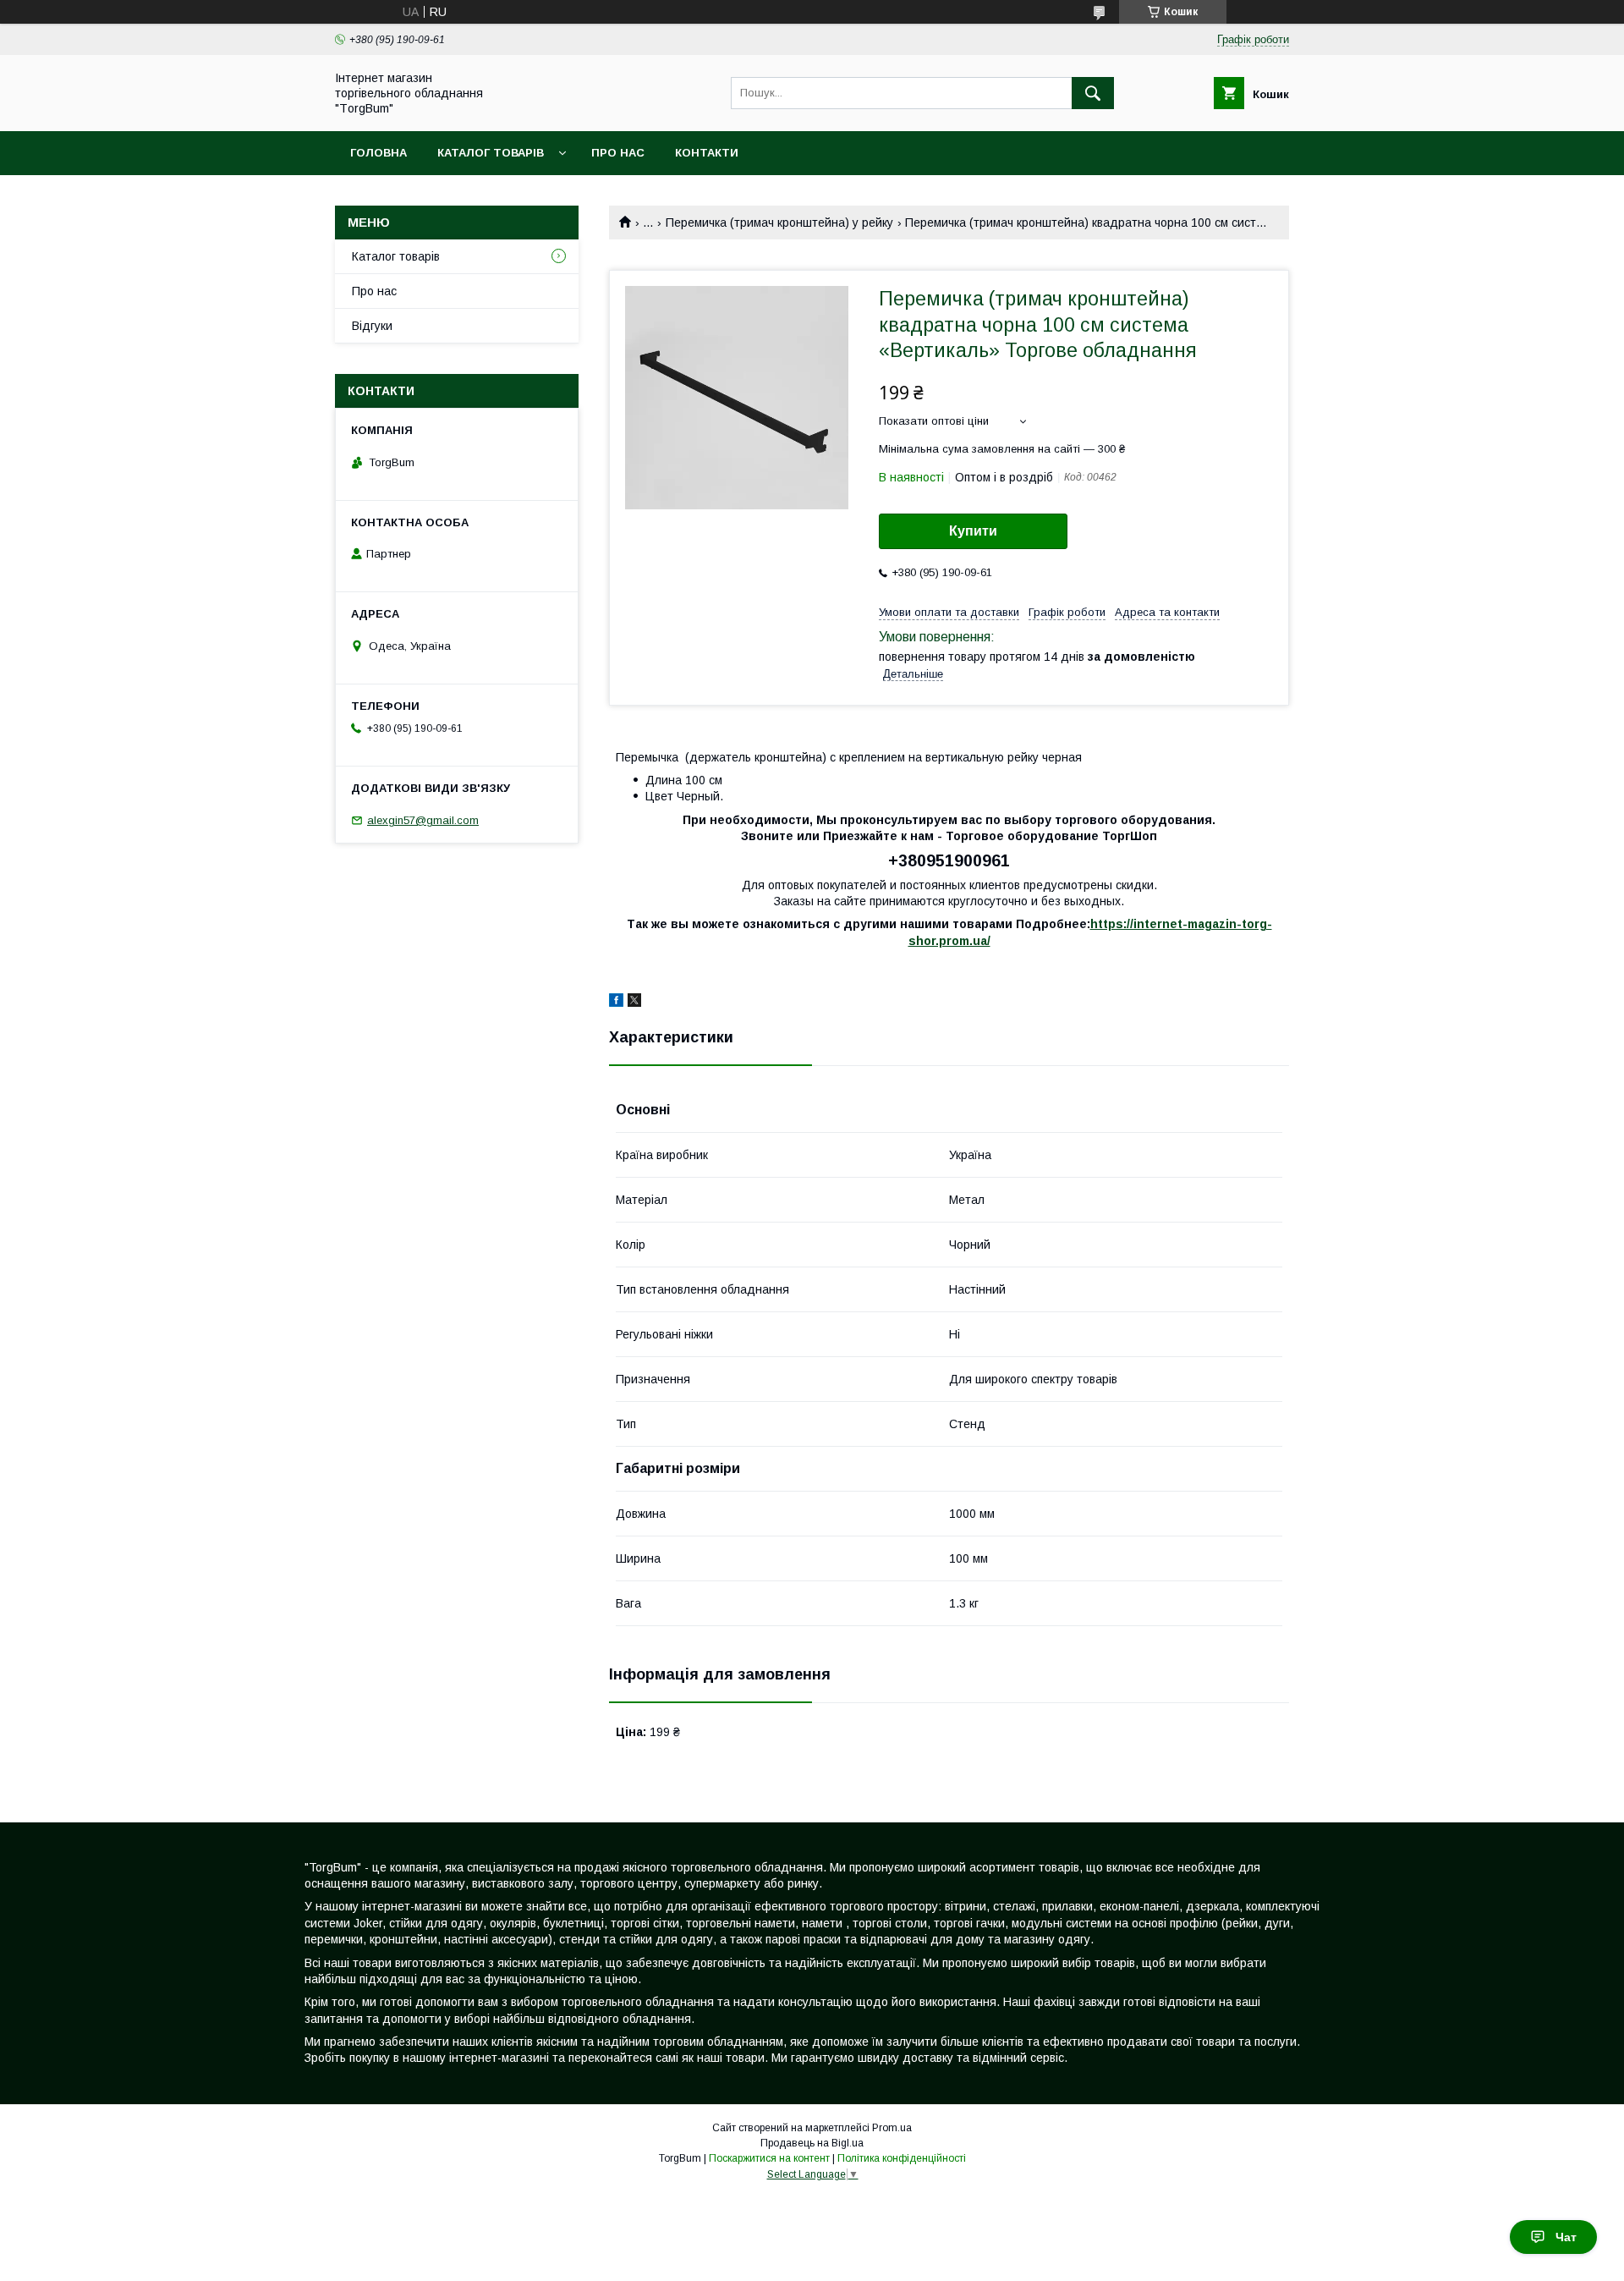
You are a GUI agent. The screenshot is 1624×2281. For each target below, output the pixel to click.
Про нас (618, 153)
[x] (634, 1003)
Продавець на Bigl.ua (812, 2143)
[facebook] (616, 1003)
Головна (379, 153)
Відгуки (372, 326)
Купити (973, 531)
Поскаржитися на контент (769, 2158)
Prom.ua (892, 2128)
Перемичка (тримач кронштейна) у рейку (779, 223)
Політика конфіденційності (902, 2158)
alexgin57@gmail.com (423, 820)
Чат (1566, 2237)
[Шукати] (1093, 93)
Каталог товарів (491, 153)
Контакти (707, 153)
